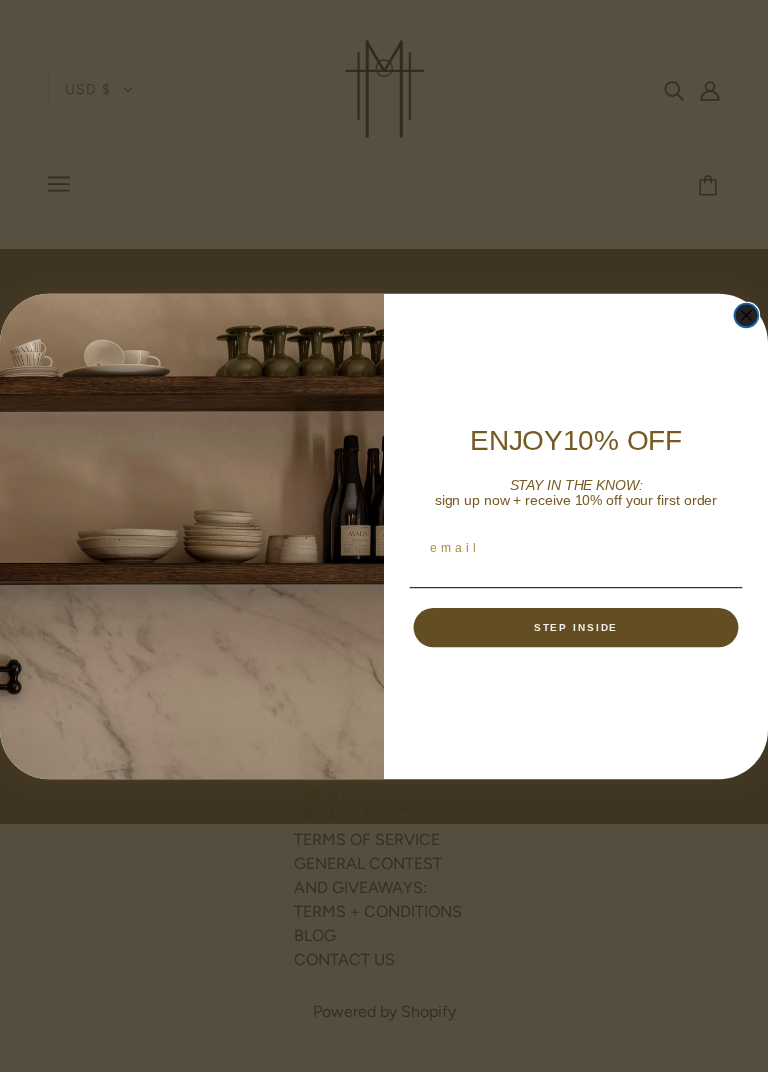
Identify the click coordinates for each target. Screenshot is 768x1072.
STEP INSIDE (576, 626)
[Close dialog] (747, 315)
